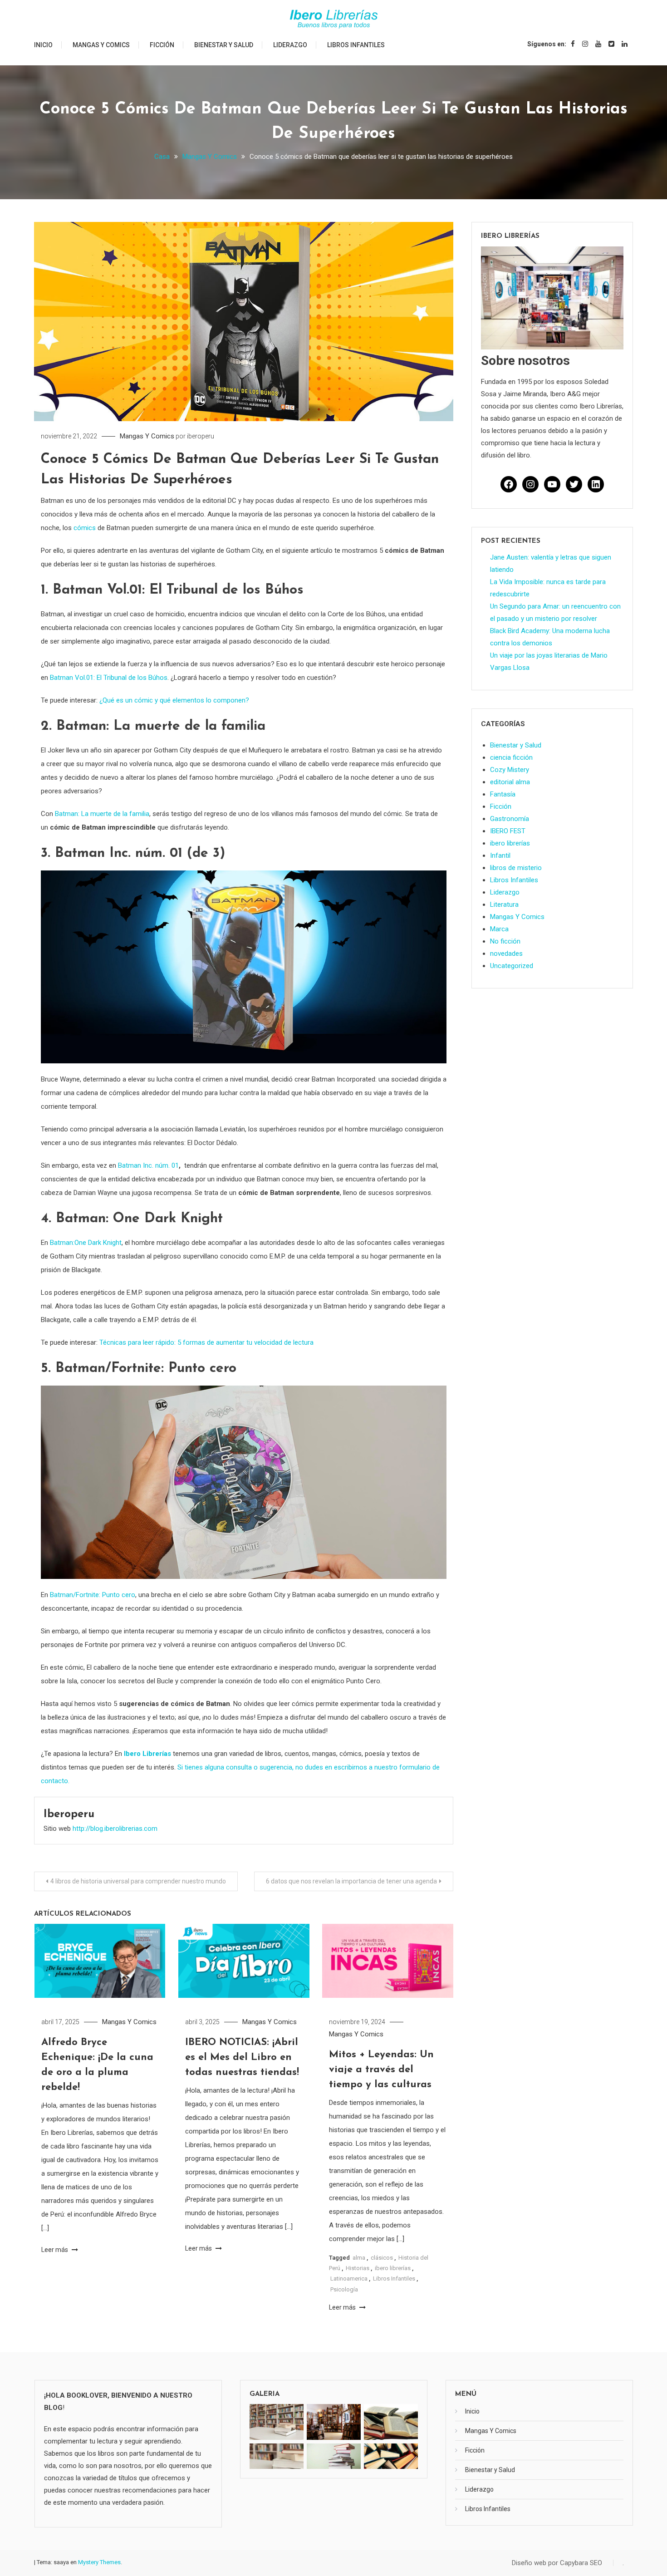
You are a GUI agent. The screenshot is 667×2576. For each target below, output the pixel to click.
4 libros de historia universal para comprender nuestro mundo (138, 1881)
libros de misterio (516, 868)
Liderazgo (290, 45)
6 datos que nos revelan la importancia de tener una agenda (351, 1881)
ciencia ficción (511, 757)
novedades (506, 954)
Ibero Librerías (147, 1754)
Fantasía (503, 794)
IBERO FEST (508, 831)
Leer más (55, 2250)
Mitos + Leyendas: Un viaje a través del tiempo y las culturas (381, 2070)
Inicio (43, 45)
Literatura (504, 905)
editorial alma (510, 782)
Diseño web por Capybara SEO (557, 2563)
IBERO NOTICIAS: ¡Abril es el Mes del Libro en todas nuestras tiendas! (242, 2057)
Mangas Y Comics (101, 45)
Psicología (344, 2289)
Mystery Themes (99, 2562)
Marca (499, 929)
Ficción (162, 45)
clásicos (382, 2258)
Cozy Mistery (510, 770)
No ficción (505, 941)
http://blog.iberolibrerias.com (115, 1829)
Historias (358, 2268)
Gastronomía (510, 819)
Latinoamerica (349, 2279)
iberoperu (201, 436)
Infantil (500, 855)
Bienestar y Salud (224, 45)
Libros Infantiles (356, 45)
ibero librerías (393, 2268)
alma (359, 2258)
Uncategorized (512, 966)
